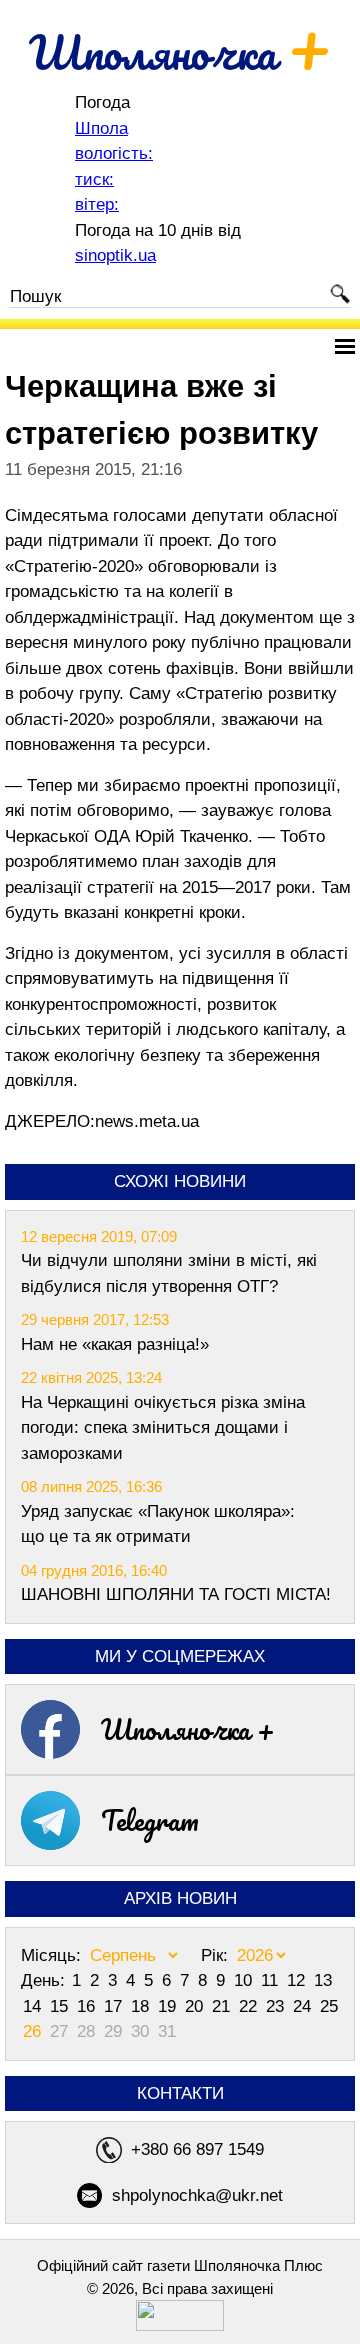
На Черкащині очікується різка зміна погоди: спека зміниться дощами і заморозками (163, 1428)
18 (142, 2006)
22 (250, 2006)
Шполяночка (180, 52)
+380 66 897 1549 (197, 2149)
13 (323, 1980)
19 (169, 2006)
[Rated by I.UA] (180, 2325)
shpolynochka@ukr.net (197, 2195)
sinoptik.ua (115, 255)
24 (304, 2006)
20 (196, 2006)
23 (277, 2006)
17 (115, 2006)
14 (34, 2006)
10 (245, 1980)
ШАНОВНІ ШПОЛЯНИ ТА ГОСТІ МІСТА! (176, 1594)
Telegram (150, 1820)
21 (223, 2006)
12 (298, 1980)
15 (61, 2006)
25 (329, 2006)
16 (88, 2006)
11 (272, 1980)
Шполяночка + (188, 1729)
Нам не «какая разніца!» (115, 1344)
